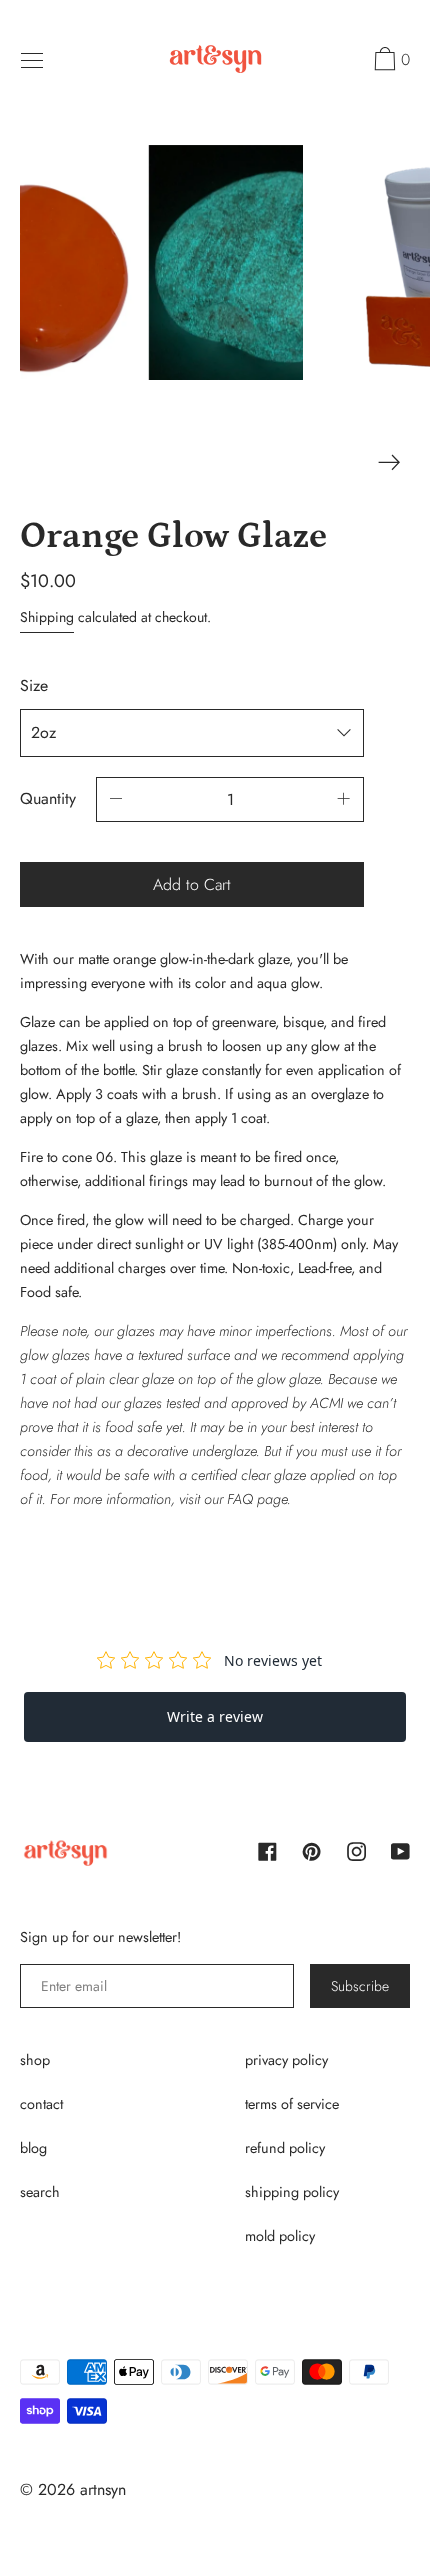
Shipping (47, 617)
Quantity (48, 798)
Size (34, 685)
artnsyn (103, 2489)
